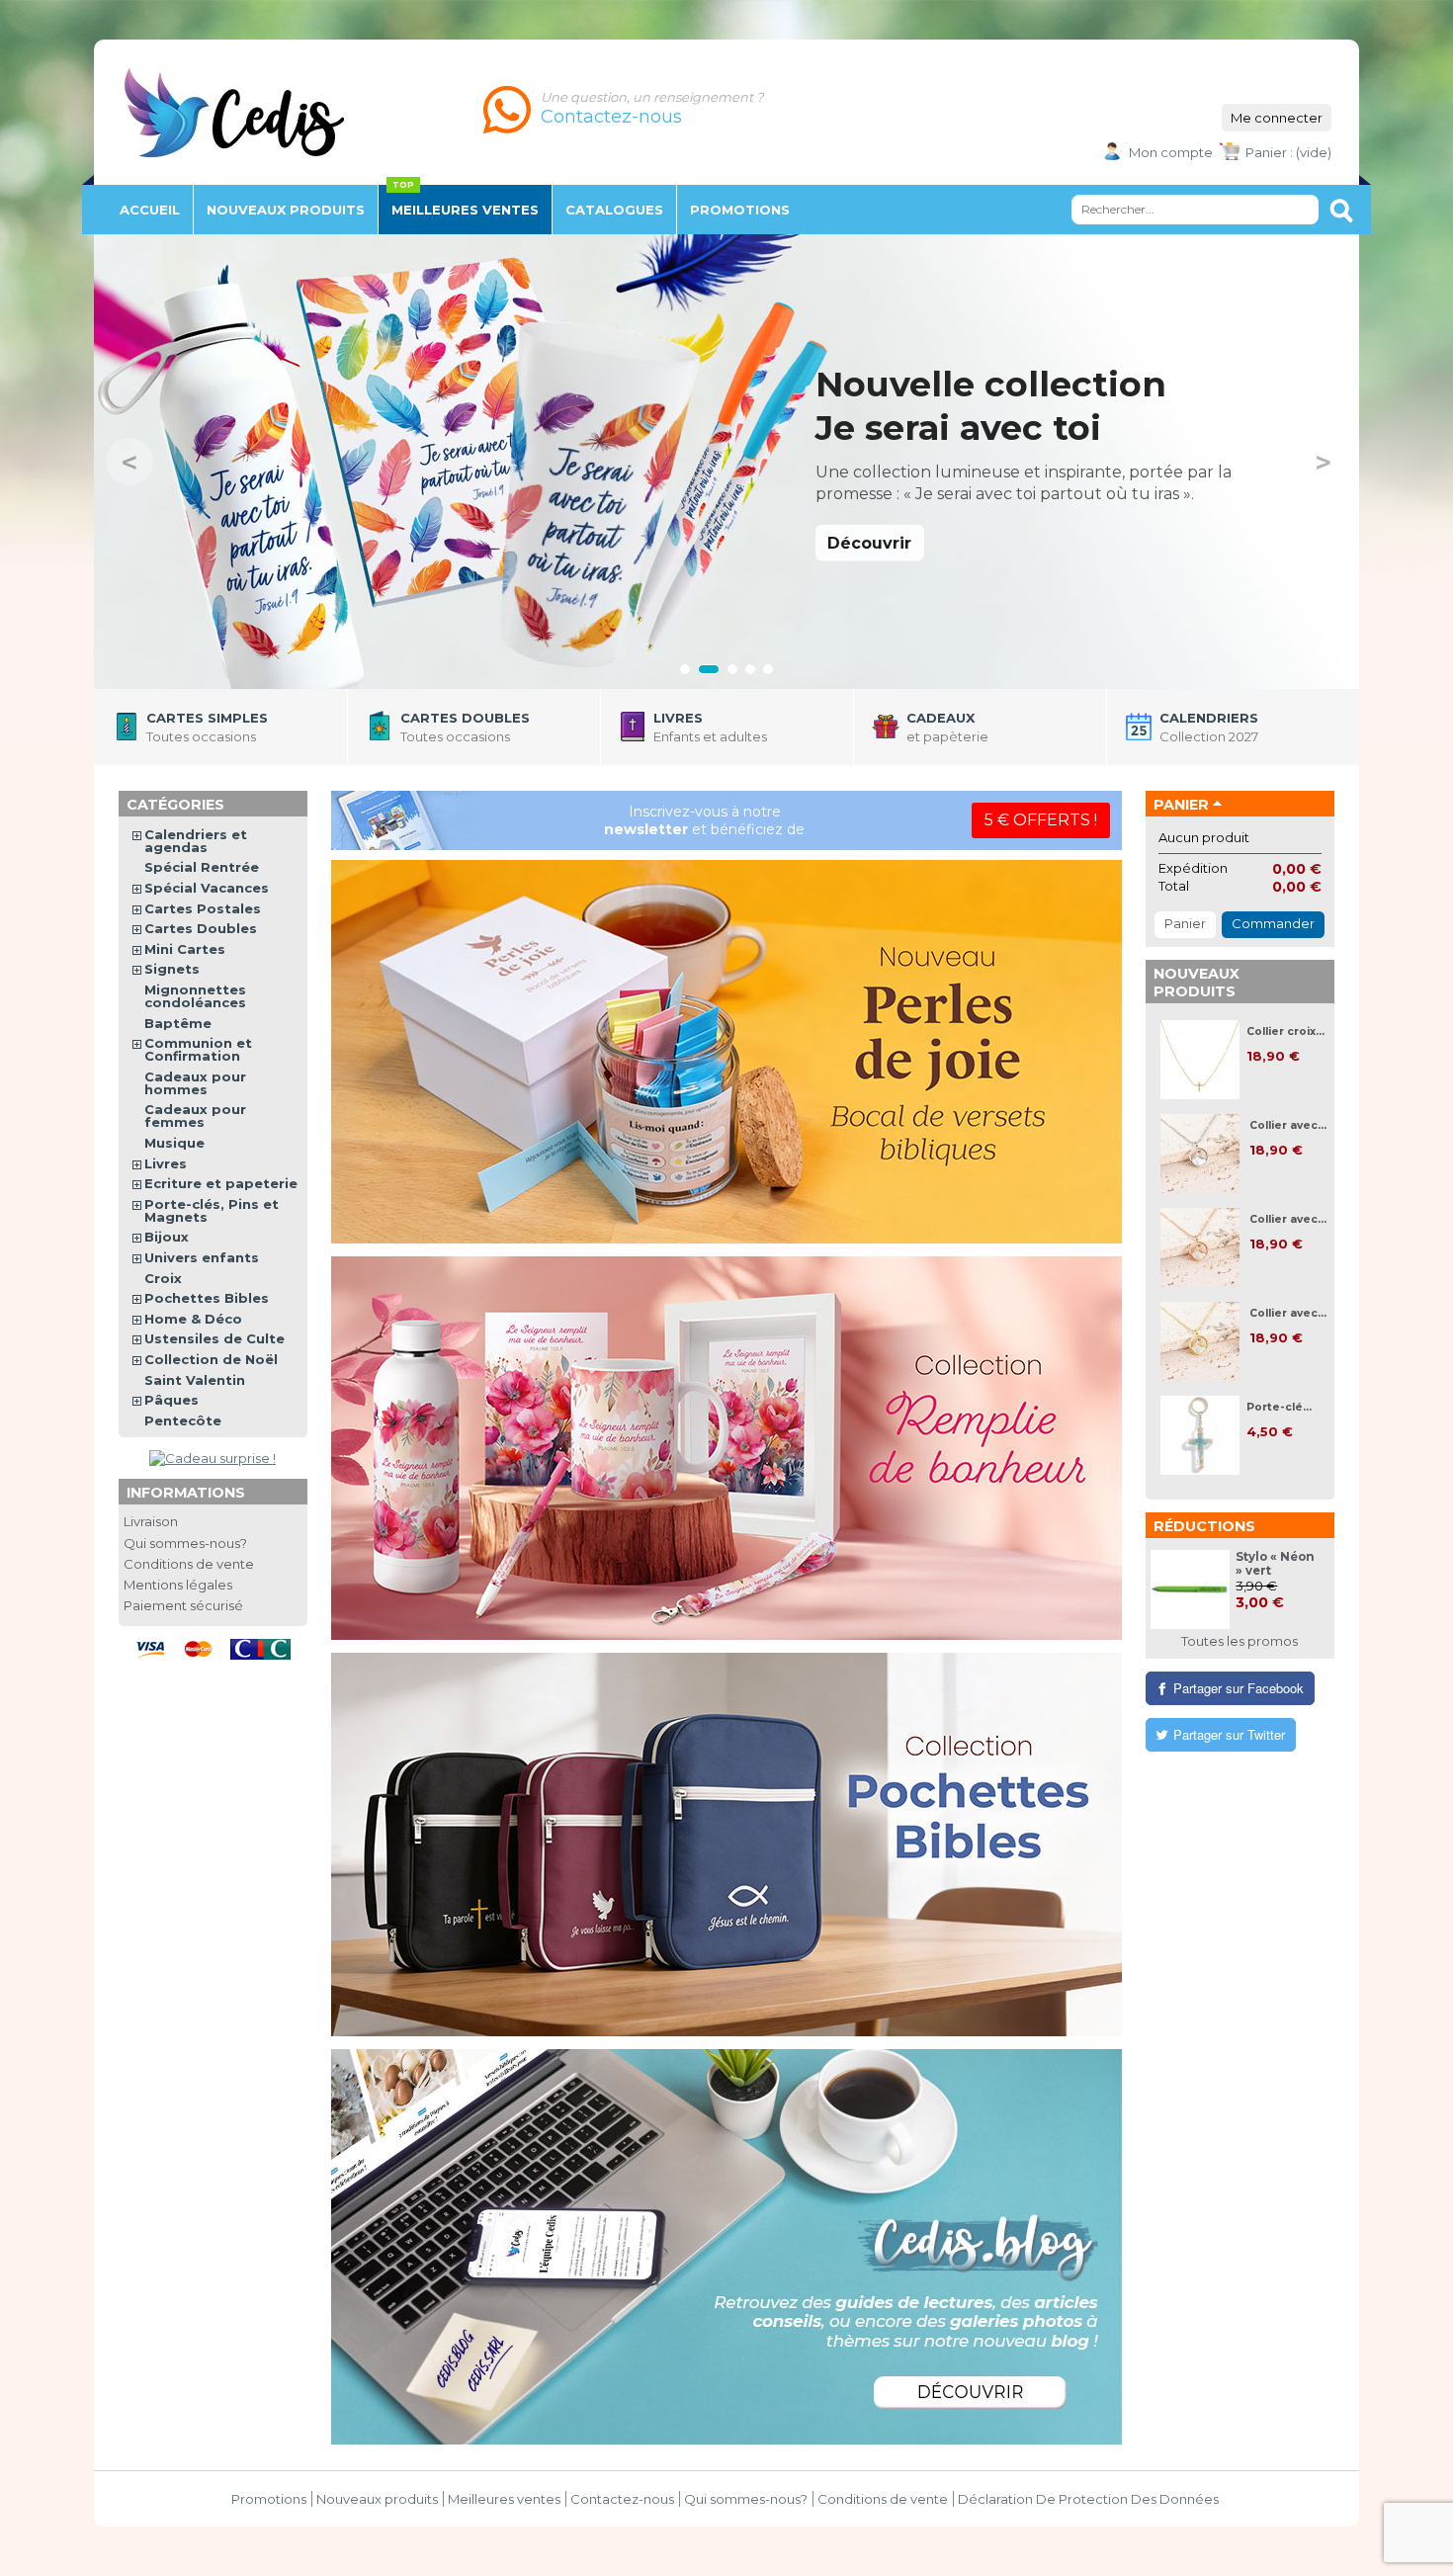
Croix (163, 1278)
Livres (166, 1163)
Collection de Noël (211, 1359)
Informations (186, 1493)
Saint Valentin (195, 1380)
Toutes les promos (1239, 1641)
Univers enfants (202, 1257)
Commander (1273, 923)
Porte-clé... (1279, 1407)
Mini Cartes (185, 949)
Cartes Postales (203, 908)
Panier (1181, 805)
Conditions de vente (189, 1564)
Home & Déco (193, 1319)
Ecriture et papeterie (221, 1183)
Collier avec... (1288, 1125)
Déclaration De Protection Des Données (1088, 2499)
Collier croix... (1285, 1031)
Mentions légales (178, 1585)
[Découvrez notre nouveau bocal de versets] (726, 1052)
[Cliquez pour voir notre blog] (726, 2247)
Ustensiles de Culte (214, 1338)
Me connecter (1277, 118)
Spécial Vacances (207, 888)
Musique (174, 1143)
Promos (740, 210)
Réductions (1204, 1526)
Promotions (269, 2499)
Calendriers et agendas (196, 841)
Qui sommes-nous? (185, 1543)
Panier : (1269, 152)
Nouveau (286, 210)
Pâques (171, 1400)
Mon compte (1171, 152)
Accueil (150, 210)
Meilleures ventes (465, 210)
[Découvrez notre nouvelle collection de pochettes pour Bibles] (726, 1845)
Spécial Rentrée (202, 867)
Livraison (151, 1521)
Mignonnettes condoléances (195, 996)
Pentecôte (183, 1420)
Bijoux (167, 1237)
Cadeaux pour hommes (195, 1083)
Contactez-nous (622, 2499)
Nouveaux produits (1197, 983)
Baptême (178, 1023)
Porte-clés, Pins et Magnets (212, 1210)
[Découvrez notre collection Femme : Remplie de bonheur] (726, 1448)
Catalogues (614, 210)
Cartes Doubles (201, 928)
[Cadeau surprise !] (213, 1458)
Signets (172, 969)
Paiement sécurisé (183, 1605)
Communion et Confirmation (198, 1049)
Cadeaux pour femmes (195, 1116)
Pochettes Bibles (207, 1298)
